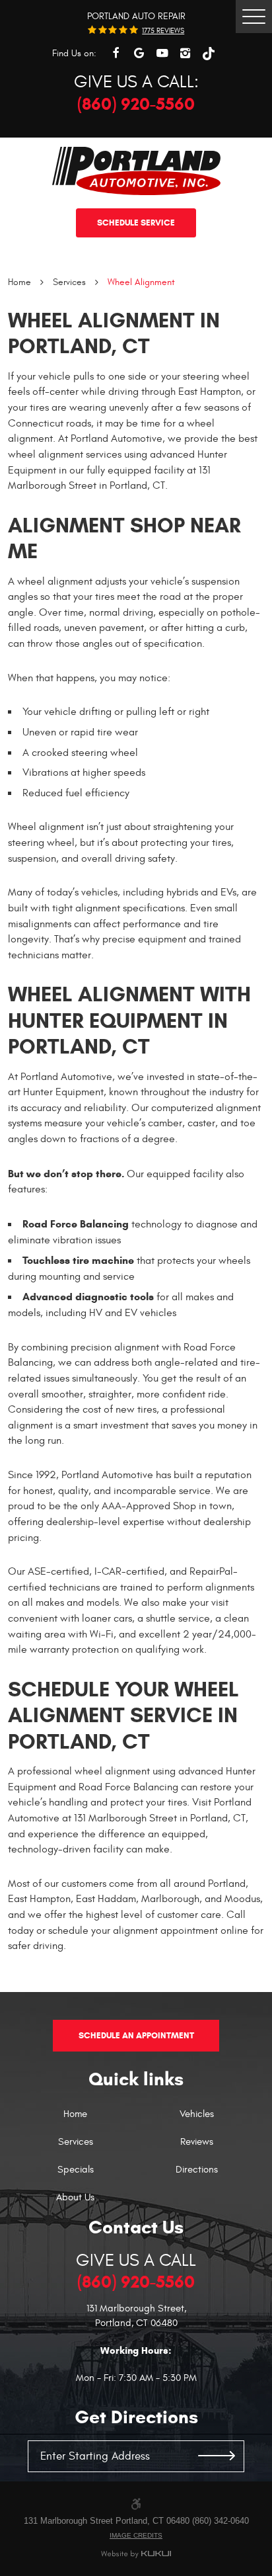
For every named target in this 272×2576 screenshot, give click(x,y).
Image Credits (136, 2535)
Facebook (116, 53)
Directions (197, 2170)
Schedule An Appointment (136, 2035)
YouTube (162, 53)
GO (217, 2456)
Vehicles (197, 2115)
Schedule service (136, 223)
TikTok (208, 53)
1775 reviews (163, 31)
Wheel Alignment (141, 282)
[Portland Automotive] (136, 171)
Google (139, 53)
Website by (136, 2555)
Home (19, 282)
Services (69, 282)
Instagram (185, 53)
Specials (76, 2170)
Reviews (197, 2142)
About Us (75, 2198)
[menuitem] (76, 2121)
